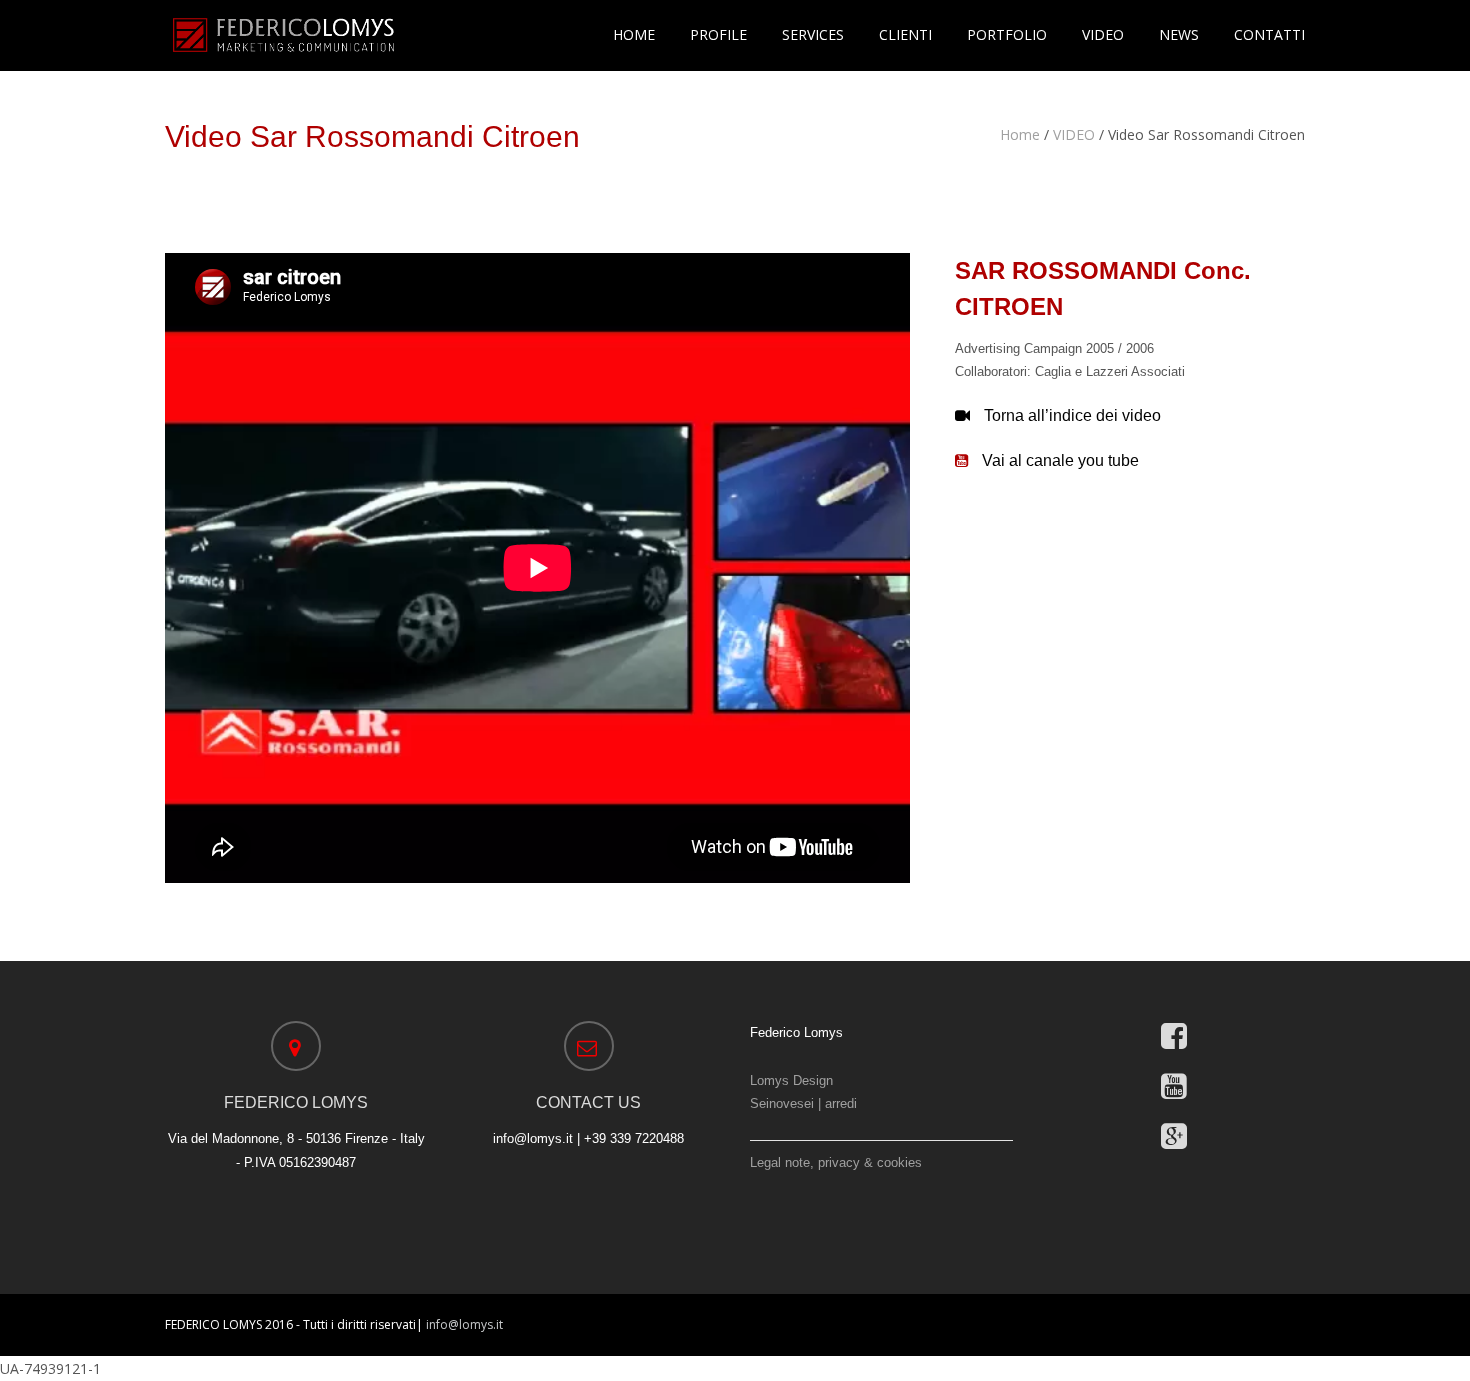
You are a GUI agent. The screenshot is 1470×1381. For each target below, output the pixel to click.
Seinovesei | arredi (803, 1103)
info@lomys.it (464, 1324)
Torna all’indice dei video (1072, 415)
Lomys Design (791, 1080)
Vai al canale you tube (1060, 460)
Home (1020, 134)
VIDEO (1074, 134)
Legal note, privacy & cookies (836, 1162)
